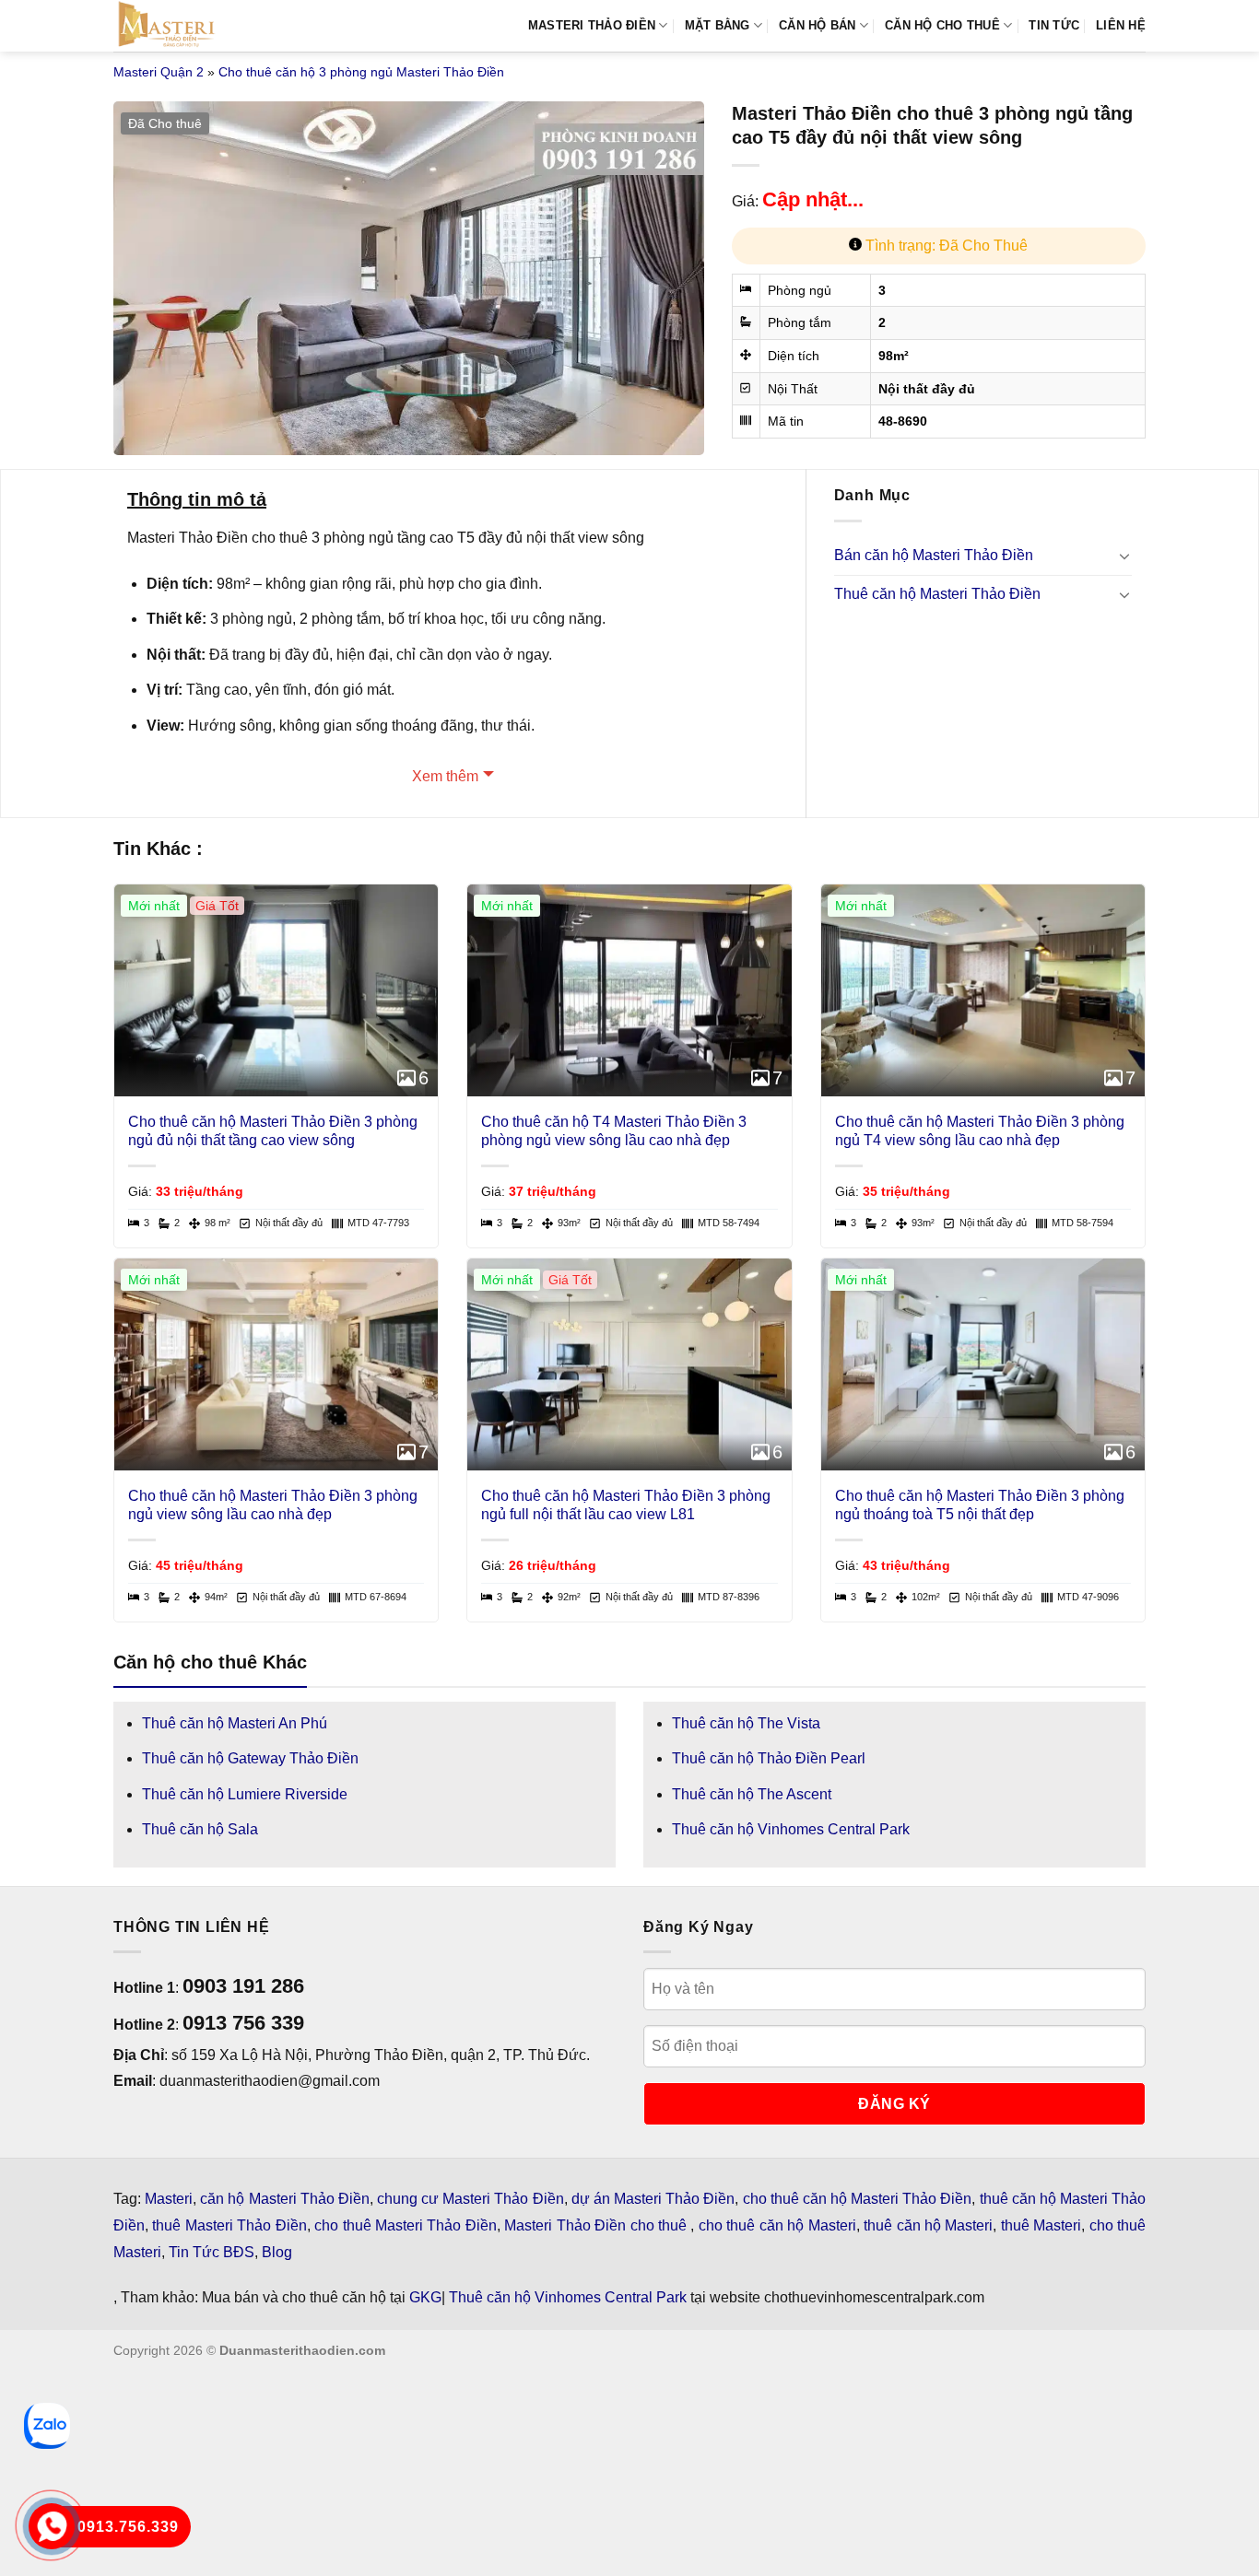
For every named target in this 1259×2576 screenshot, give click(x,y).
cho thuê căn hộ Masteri (777, 2225)
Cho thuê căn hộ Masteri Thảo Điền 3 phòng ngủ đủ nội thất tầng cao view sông (273, 1131)
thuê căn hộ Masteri (928, 2225)
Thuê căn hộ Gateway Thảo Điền (250, 1758)
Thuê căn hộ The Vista (746, 1723)
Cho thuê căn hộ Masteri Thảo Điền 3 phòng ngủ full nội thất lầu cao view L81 (626, 1505)
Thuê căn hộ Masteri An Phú (235, 1723)
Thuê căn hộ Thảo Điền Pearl (769, 1758)
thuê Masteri (1041, 2225)
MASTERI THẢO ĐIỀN (592, 25)
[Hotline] (52, 2527)
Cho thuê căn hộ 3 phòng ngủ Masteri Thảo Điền (361, 72)
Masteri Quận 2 (159, 72)
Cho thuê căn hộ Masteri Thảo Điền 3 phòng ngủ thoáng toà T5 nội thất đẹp (980, 1505)
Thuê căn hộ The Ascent (752, 1794)
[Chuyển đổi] (1124, 556)
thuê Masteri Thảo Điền (229, 2225)
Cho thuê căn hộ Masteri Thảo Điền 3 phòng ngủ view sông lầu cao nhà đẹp (273, 1505)
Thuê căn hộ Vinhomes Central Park (791, 1829)
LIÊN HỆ (1121, 25)
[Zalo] (47, 2426)
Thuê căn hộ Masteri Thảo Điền (937, 594)
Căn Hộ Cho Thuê (942, 25)
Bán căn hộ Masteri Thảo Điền (934, 555)
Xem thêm (445, 776)
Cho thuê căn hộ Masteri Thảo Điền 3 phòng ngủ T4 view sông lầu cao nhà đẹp (980, 1131)
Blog (277, 2252)
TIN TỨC (1054, 25)
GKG (425, 2297)
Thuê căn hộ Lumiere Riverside (245, 1794)
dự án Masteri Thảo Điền (653, 2199)
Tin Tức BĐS (212, 2252)
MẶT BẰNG (718, 25)
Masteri (169, 2199)
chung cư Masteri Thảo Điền (471, 2199)
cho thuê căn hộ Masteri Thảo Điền (858, 2199)
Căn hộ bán (818, 25)
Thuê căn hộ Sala (200, 1829)
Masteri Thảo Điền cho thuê (597, 2225)
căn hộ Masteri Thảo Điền (285, 2199)
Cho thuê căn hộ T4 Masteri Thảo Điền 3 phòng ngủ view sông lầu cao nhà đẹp (614, 1131)
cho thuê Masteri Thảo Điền (406, 2225)
